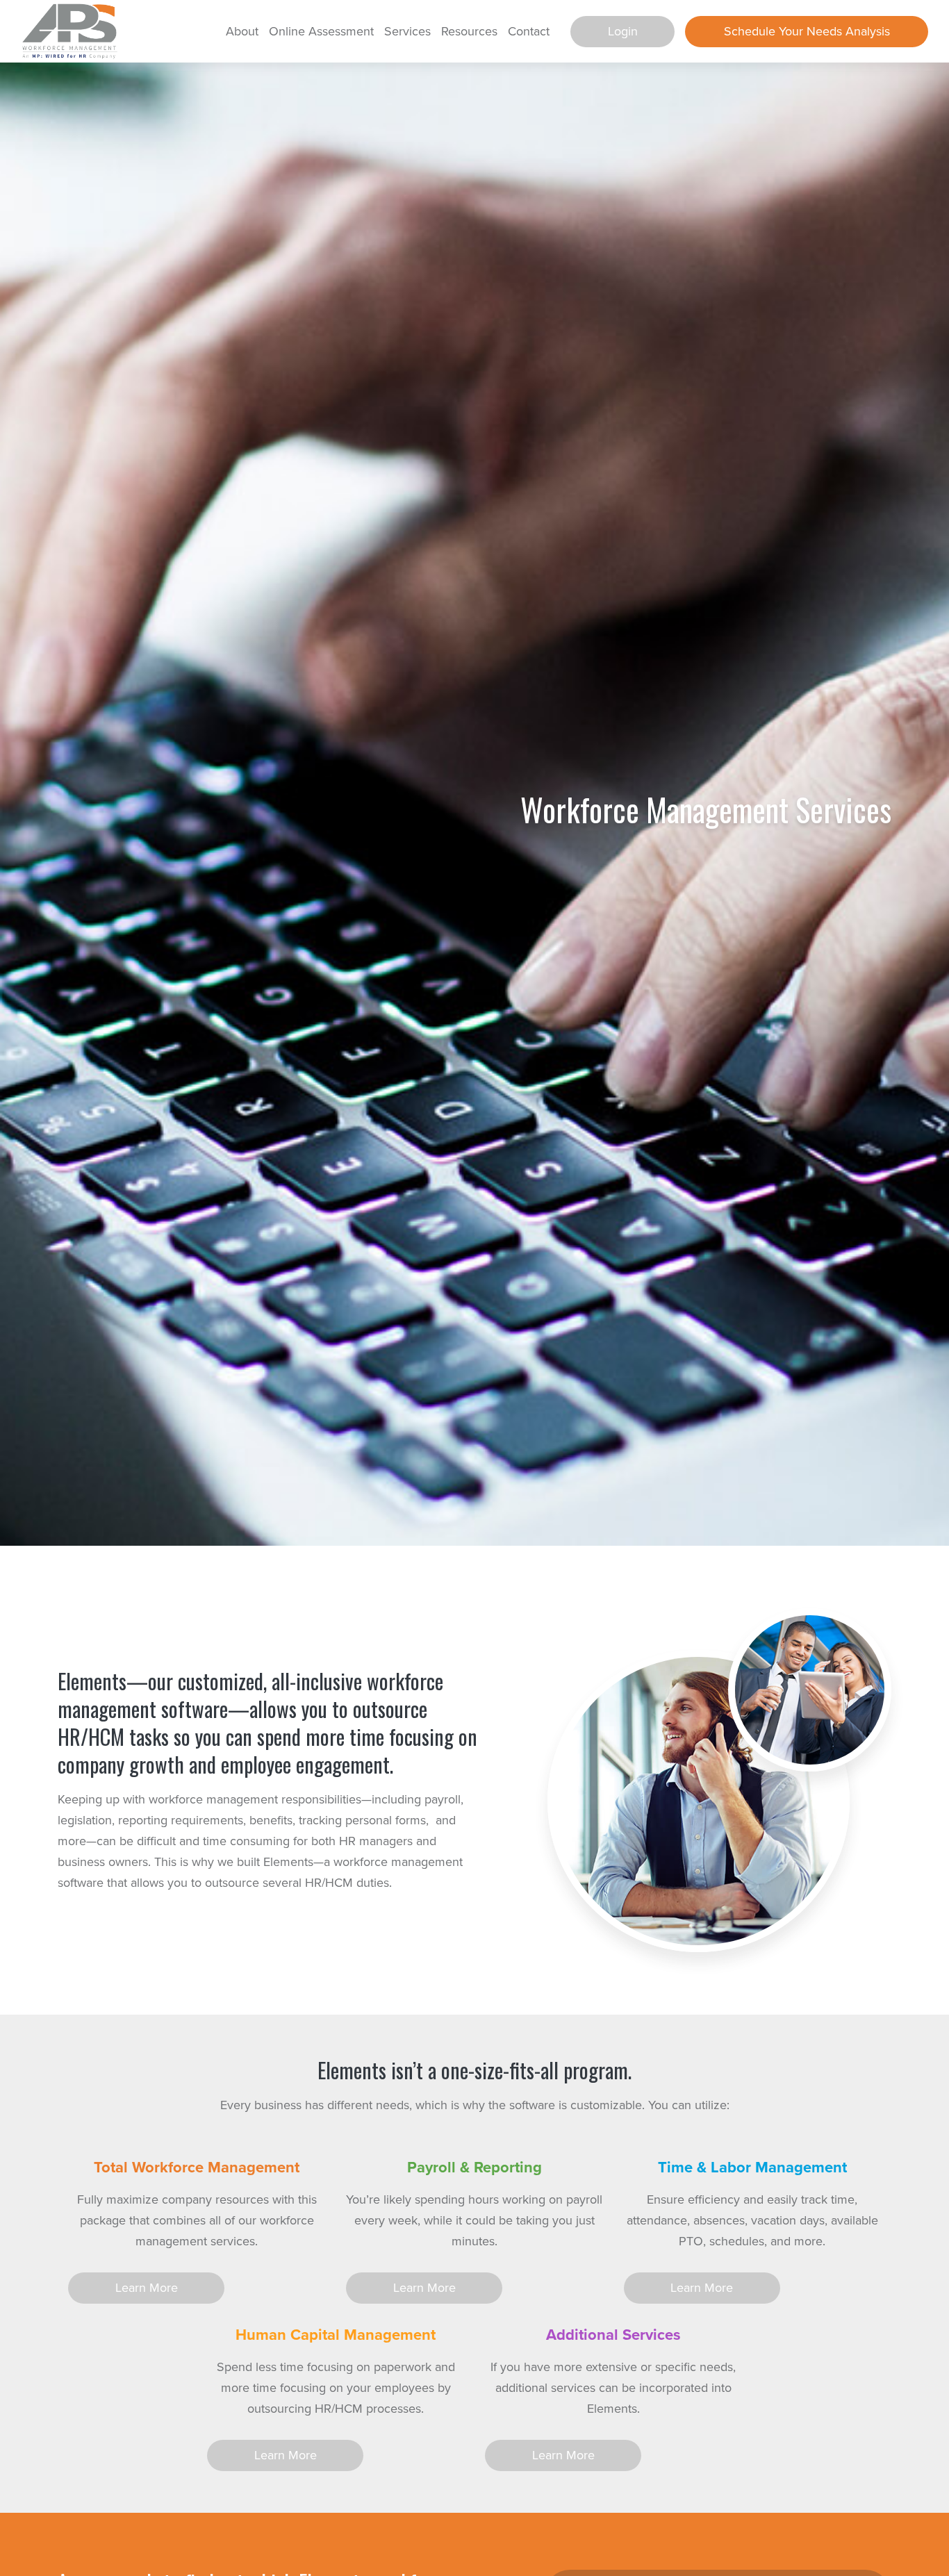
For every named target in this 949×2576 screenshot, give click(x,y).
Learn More (147, 2288)
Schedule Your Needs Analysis (807, 31)
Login (623, 31)
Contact (529, 31)
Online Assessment (321, 31)
